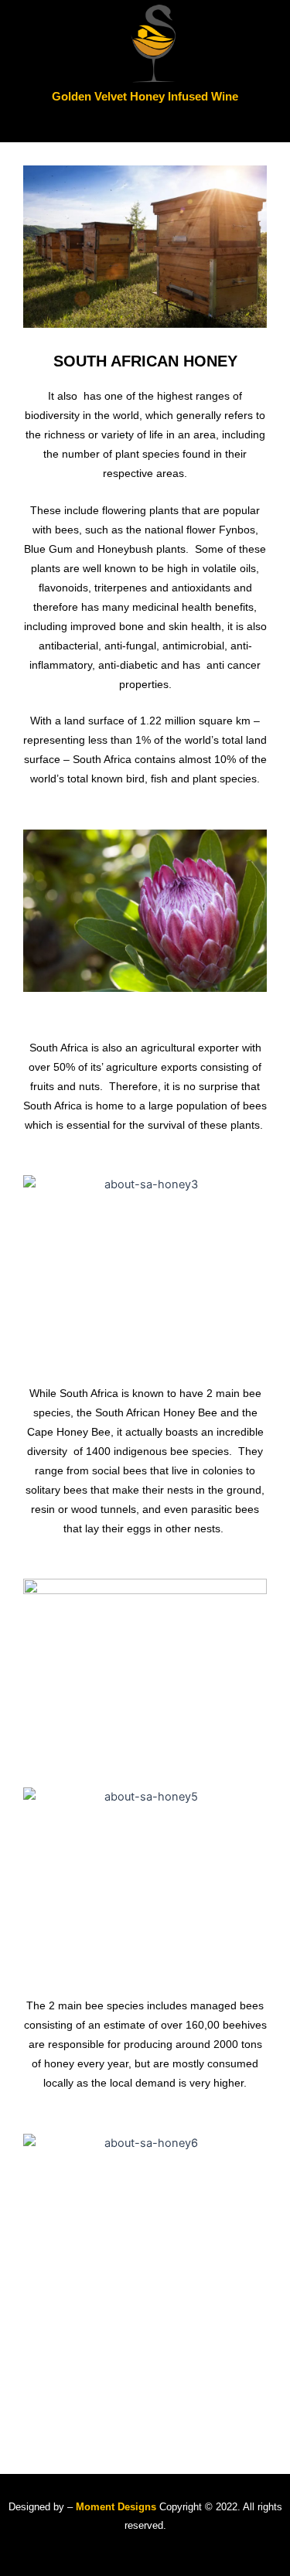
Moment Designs (114, 2507)
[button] (145, 124)
